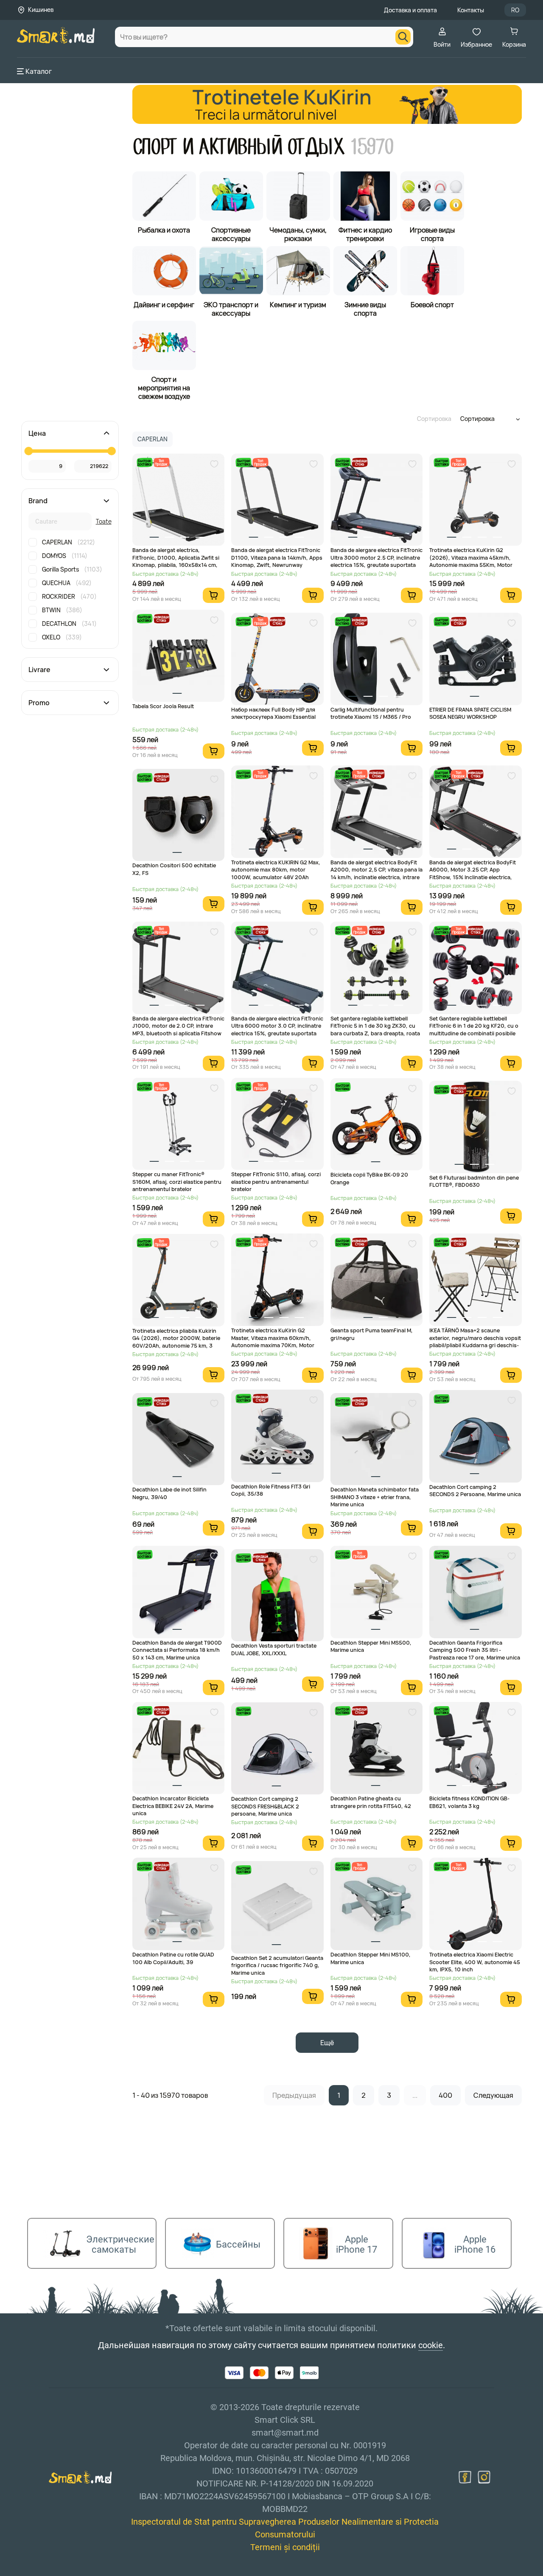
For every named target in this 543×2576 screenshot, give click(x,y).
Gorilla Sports (72, 569)
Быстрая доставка (144, 462)
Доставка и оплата (410, 10)
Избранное (476, 44)
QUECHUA (67, 583)
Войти (442, 44)
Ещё (327, 2043)
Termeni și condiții (285, 2547)
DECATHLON (69, 624)
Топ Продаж (161, 462)
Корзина (514, 44)
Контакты (471, 10)
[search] (403, 37)
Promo (39, 703)
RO (515, 10)
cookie (431, 2345)
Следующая (493, 2095)
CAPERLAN (69, 542)
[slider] (28, 451)
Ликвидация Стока (360, 462)
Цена (37, 433)
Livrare (39, 670)
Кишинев (41, 10)
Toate (104, 521)
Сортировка (434, 419)
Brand (38, 501)
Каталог (39, 71)
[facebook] (465, 2477)
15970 (371, 147)
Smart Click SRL (66, 2571)
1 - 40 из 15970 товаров (170, 2095)
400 (445, 2095)
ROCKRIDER (69, 596)
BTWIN (62, 610)
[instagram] (484, 2477)
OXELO (62, 637)
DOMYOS (65, 556)
